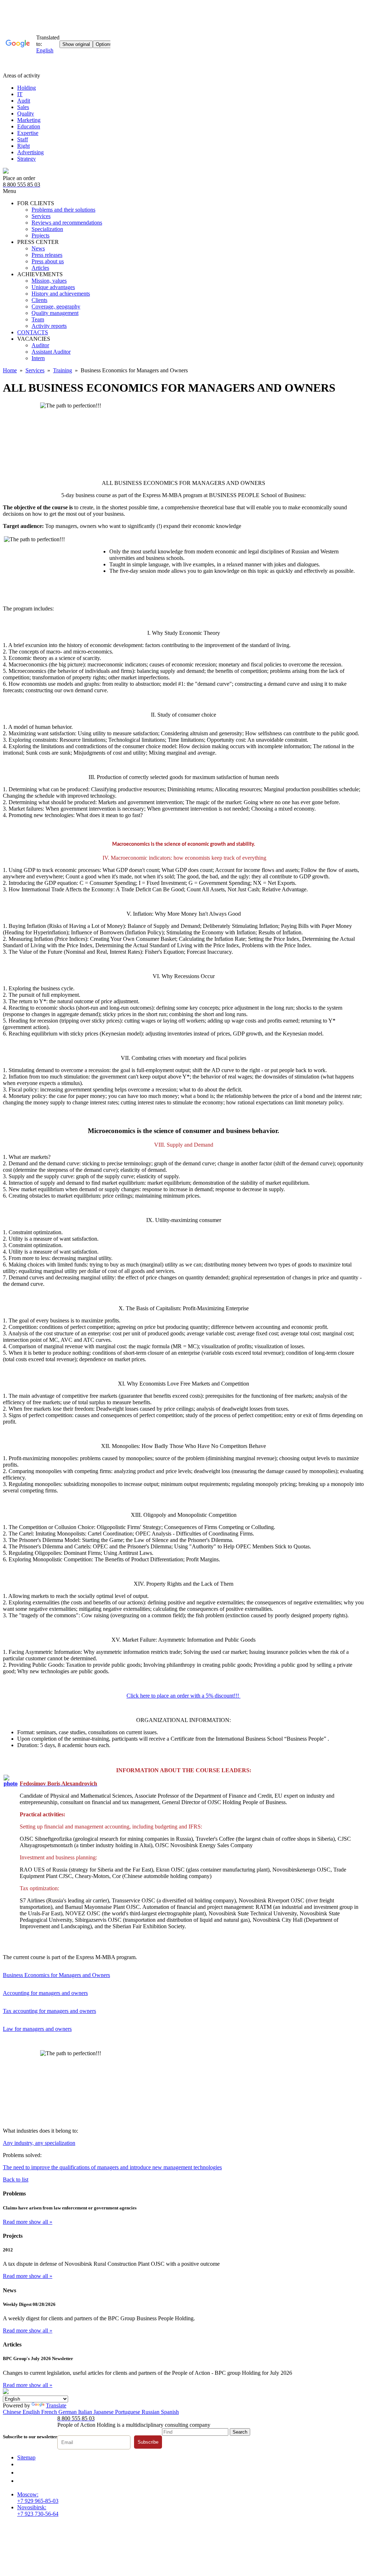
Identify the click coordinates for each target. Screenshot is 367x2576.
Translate (56, 2405)
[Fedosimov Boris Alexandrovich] (11, 1784)
